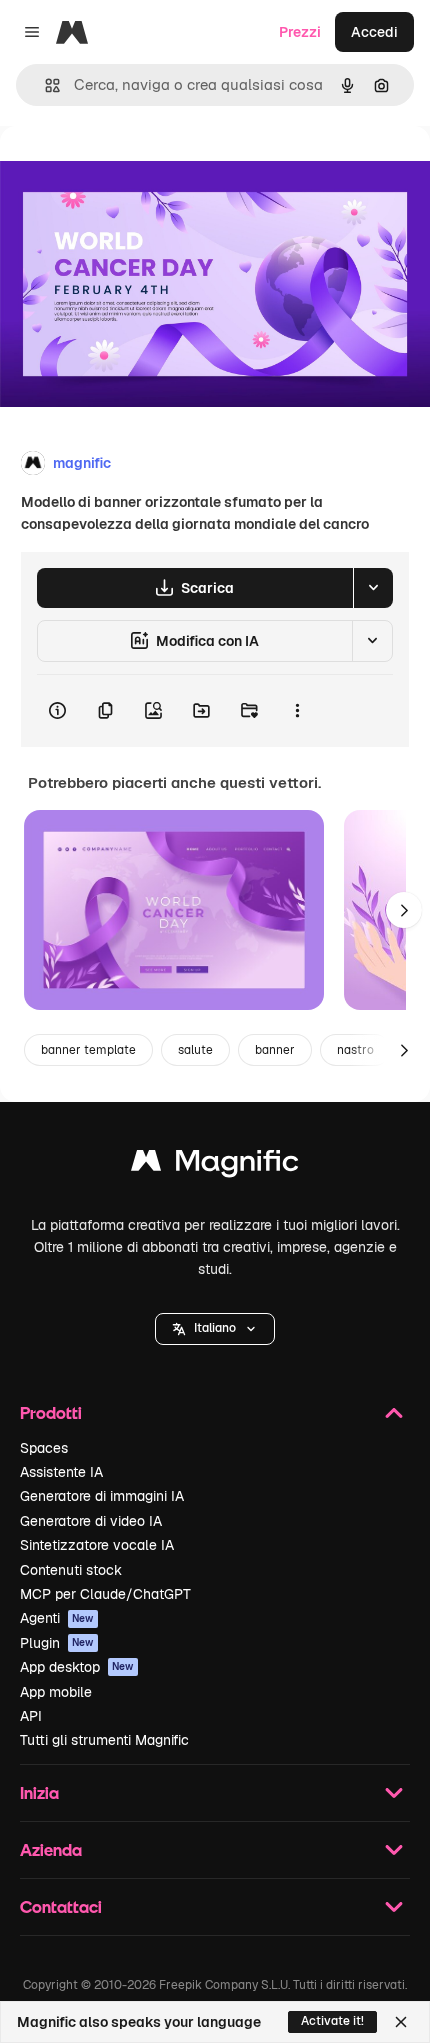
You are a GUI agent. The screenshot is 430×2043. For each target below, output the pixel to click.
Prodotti (51, 1412)
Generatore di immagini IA (102, 1496)
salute (195, 1050)
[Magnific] (215, 1165)
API (31, 1716)
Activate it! (332, 2021)
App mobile (56, 1692)
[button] (215, 1329)
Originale (132, 171)
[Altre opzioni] (297, 711)
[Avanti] (404, 910)
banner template (88, 1050)
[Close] (401, 2022)
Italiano (215, 1328)
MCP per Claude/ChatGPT (105, 1594)
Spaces (44, 1448)
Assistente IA (61, 1472)
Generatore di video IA (91, 1521)
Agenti (57, 1618)
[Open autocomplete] (44, 85)
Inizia (39, 1792)
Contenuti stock (71, 1570)
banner (275, 1050)
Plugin (57, 1643)
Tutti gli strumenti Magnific (104, 1740)
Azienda (51, 1849)
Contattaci (61, 1906)
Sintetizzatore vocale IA (97, 1545)
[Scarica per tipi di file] (373, 588)
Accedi (374, 32)
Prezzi (300, 32)
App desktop (77, 1667)
